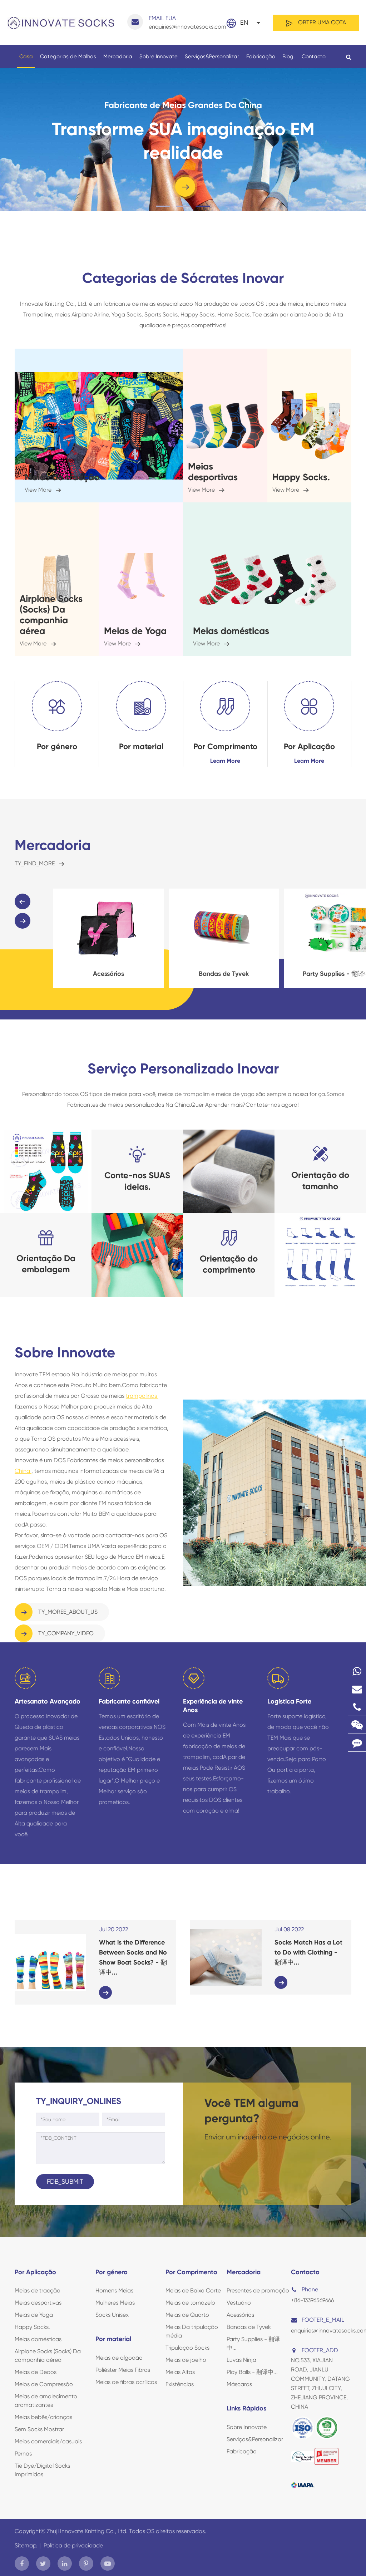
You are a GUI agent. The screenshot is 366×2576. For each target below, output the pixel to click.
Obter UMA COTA (321, 22)
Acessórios (240, 2315)
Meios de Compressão (44, 2384)
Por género (57, 746)
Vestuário (239, 2303)
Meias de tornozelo (190, 2303)
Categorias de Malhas (68, 56)
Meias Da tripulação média (192, 2331)
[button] (23, 901)
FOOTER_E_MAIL (323, 2320)
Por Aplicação (309, 746)
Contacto (314, 56)
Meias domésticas (231, 631)
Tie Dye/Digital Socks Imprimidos (42, 2470)
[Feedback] (357, 1743)
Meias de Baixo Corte (193, 2290)
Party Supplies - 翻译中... (224, 974)
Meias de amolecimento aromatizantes (46, 2401)
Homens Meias (114, 2290)
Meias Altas (180, 2372)
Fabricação (261, 56)
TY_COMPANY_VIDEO (65, 1633)
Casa (26, 56)
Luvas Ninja (241, 2360)
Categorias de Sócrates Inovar (183, 278)
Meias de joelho (186, 2360)
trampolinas (142, 1396)
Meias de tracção (62, 477)
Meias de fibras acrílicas (126, 2382)
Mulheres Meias (115, 2303)
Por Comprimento (225, 746)
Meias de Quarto (187, 2315)
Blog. (288, 56)
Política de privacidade (73, 2545)
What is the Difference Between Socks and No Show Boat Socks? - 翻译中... (133, 1957)
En (244, 22)
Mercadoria (118, 56)
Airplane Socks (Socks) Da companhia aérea (51, 615)
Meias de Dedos (36, 2372)
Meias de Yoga (135, 631)
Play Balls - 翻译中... (252, 2372)
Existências (180, 2384)
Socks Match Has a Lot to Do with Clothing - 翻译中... (308, 1952)
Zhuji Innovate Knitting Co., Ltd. (88, 2531)
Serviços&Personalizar (212, 56)
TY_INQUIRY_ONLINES (79, 2101)
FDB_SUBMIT (65, 2181)
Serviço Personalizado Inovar (183, 1069)
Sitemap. (26, 2545)
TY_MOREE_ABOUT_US (67, 1612)
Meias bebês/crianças (43, 2417)
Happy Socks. (301, 477)
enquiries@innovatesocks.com (187, 22)
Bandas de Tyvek (108, 974)
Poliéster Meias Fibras (123, 2370)
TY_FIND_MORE (35, 863)
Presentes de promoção (258, 2290)
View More (39, 490)
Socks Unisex (112, 2315)
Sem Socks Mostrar (39, 2429)
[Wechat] (357, 1725)
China (23, 1471)
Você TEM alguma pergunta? (251, 2110)
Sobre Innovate (159, 56)
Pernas (23, 2454)
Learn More (225, 761)
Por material (141, 746)
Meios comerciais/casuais (48, 2441)
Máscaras (239, 2384)
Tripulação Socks (187, 2348)
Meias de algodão (119, 2358)
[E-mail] (357, 1689)
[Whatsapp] (357, 1671)
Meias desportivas (213, 472)
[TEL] (357, 1707)
